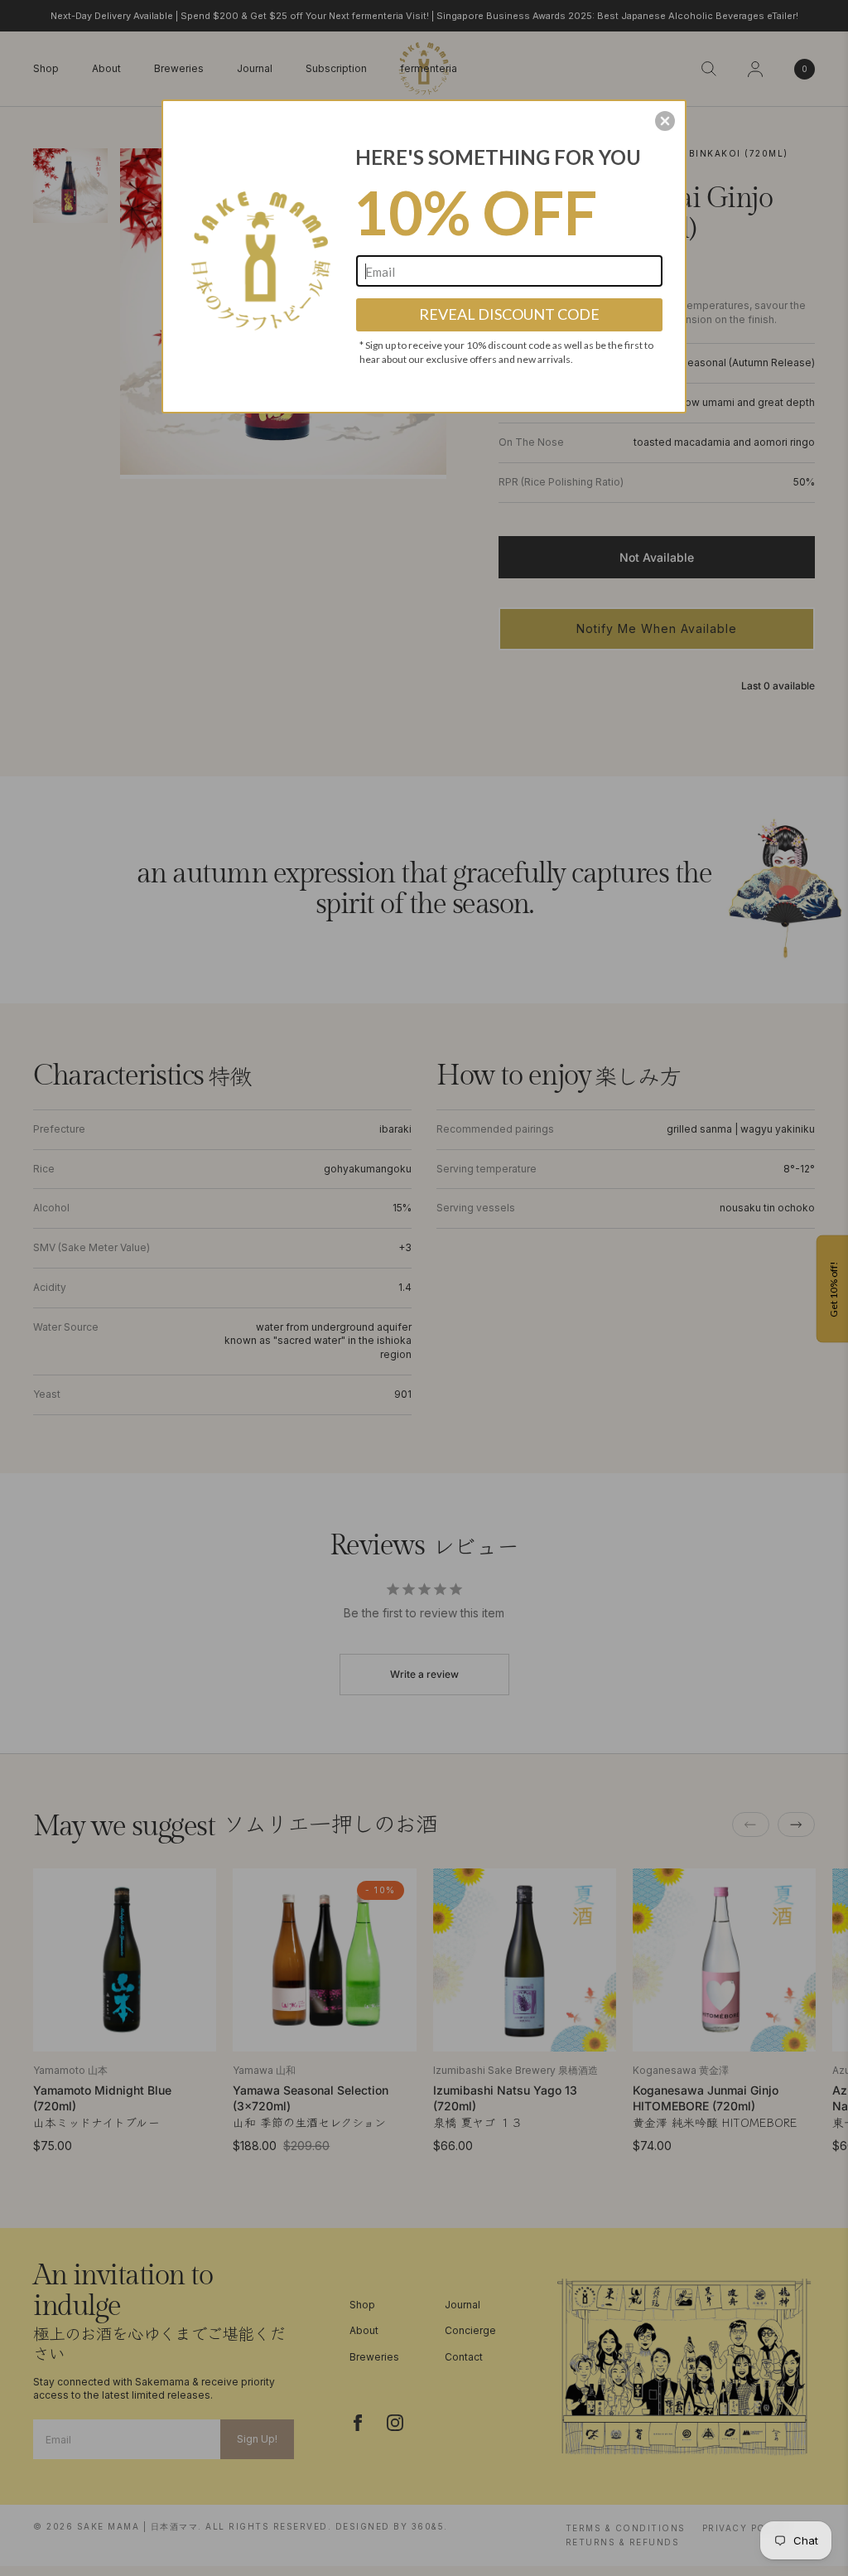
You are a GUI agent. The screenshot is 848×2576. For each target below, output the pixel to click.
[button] (665, 121)
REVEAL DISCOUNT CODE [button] (509, 314)
